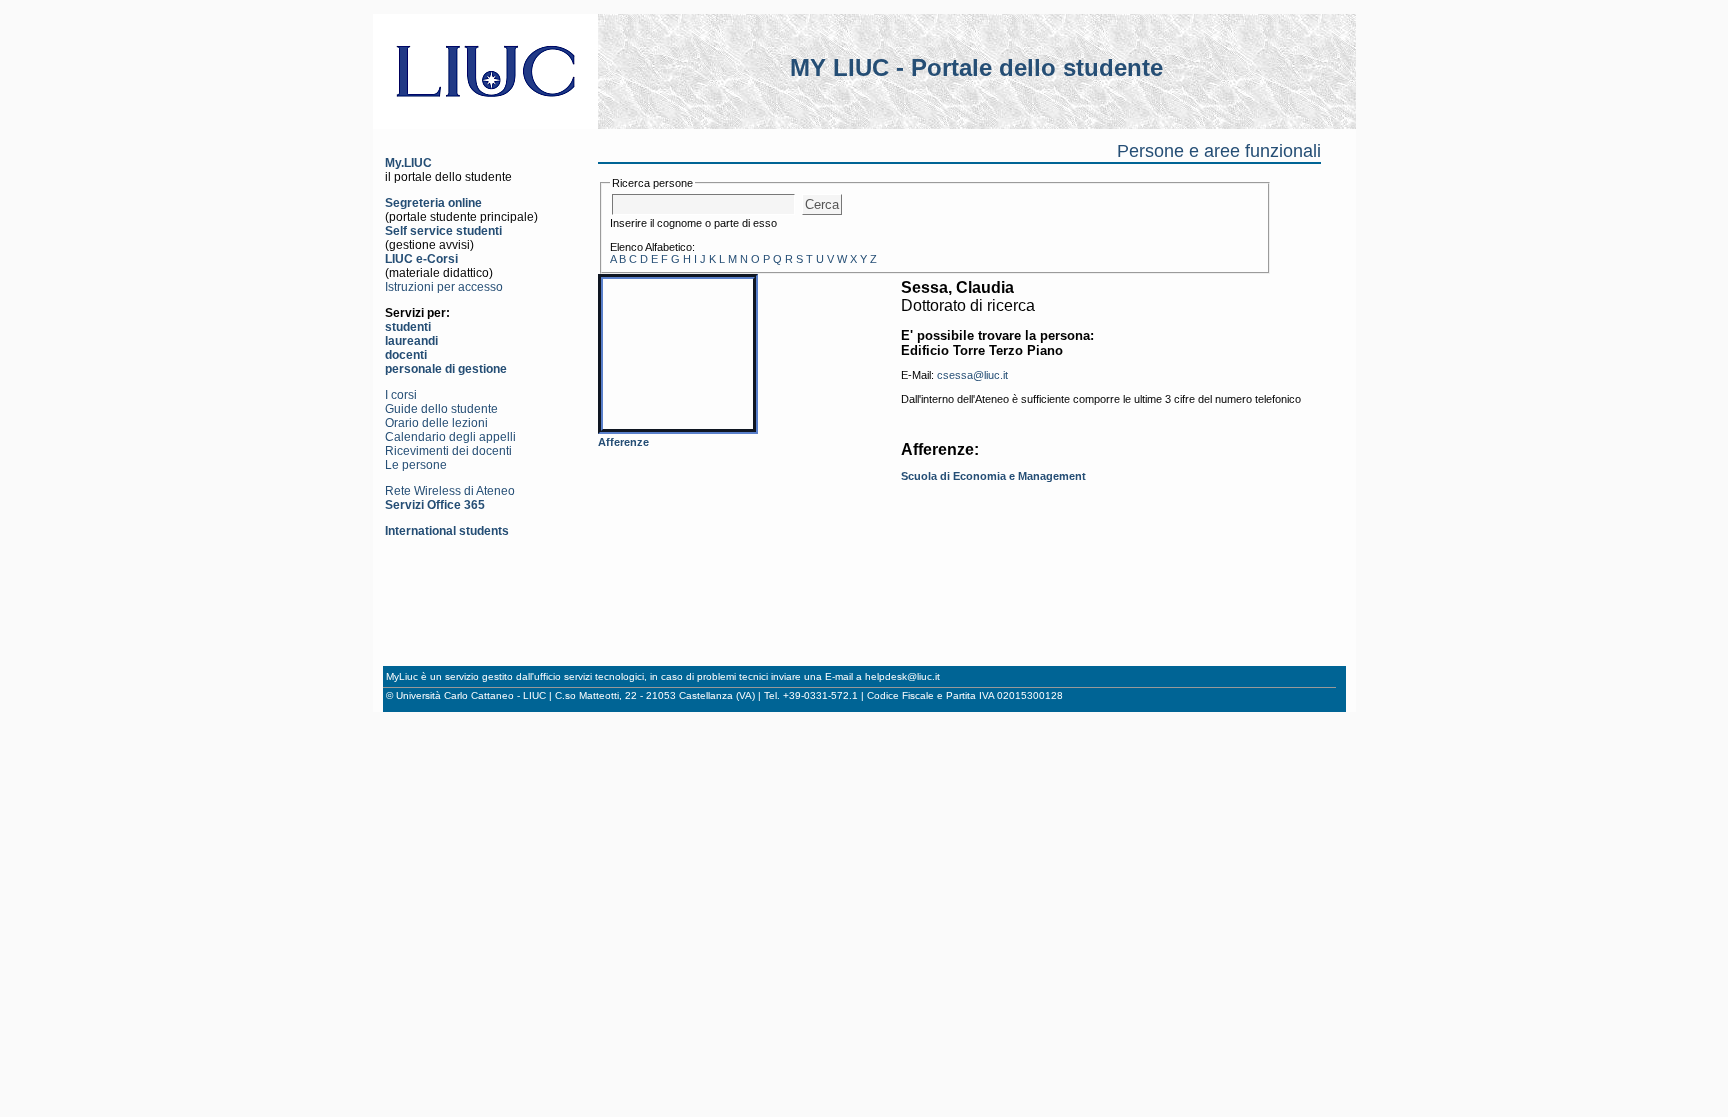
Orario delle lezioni (436, 423)
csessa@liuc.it (972, 375)
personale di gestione (446, 369)
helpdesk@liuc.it (902, 676)
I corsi (401, 395)
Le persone (416, 465)
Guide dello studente (441, 409)
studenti (408, 327)
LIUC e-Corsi (421, 259)
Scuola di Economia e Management (993, 476)
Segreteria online (433, 203)
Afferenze (623, 442)
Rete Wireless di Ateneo (450, 491)
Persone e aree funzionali (1219, 151)
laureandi (411, 341)
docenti (406, 355)
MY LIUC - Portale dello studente (976, 67)
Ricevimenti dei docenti (448, 451)
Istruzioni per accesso (444, 287)
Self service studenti (443, 231)
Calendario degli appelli (450, 437)
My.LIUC (408, 163)
